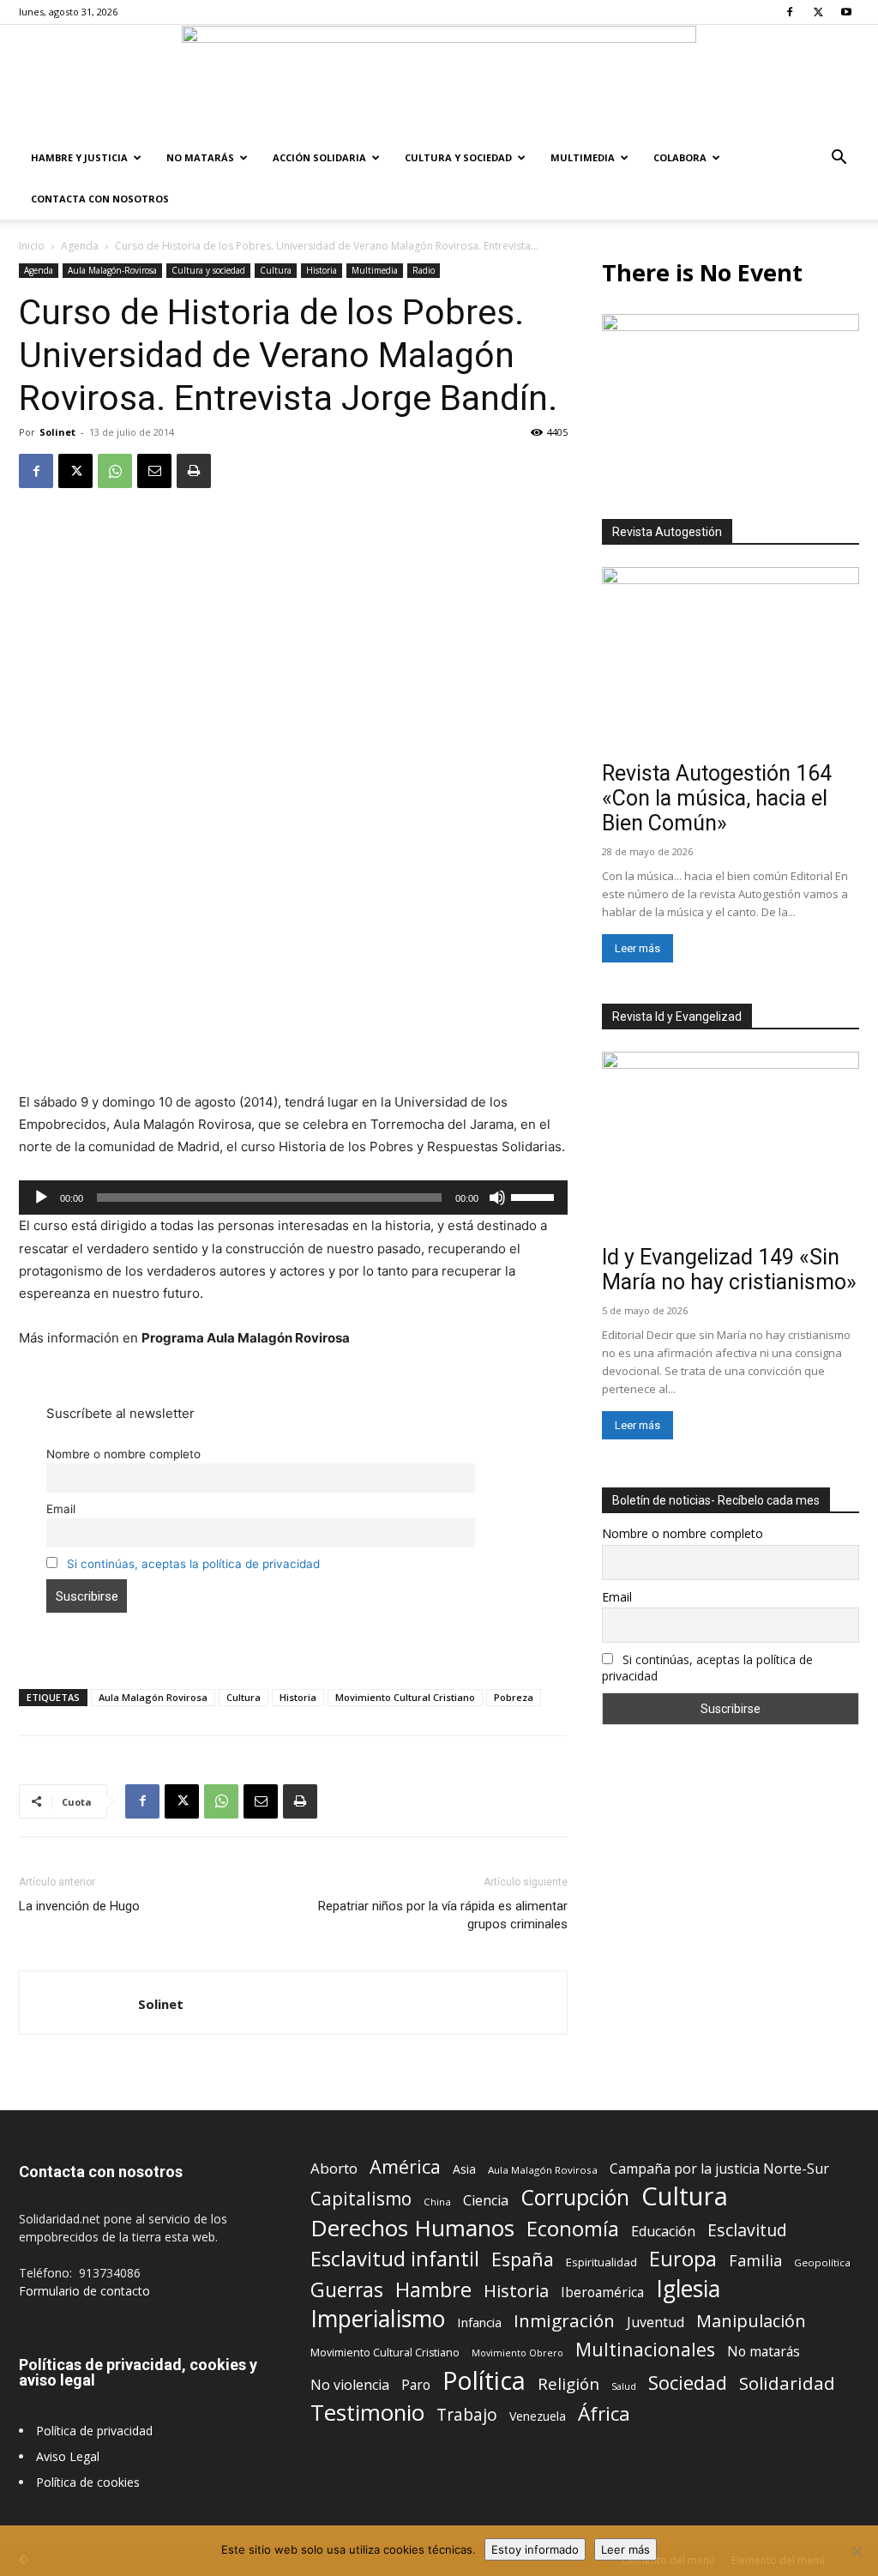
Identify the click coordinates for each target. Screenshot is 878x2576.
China (437, 2202)
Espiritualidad (601, 2262)
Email (61, 1509)
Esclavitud (747, 2230)
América (405, 2166)
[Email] (154, 471)
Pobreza (514, 1697)
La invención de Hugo (79, 1906)
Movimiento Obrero (517, 2353)
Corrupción (575, 2197)
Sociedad (688, 2383)
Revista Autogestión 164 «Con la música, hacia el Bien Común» (717, 798)
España (523, 2259)
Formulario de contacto (84, 2291)
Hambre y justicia (79, 157)
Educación (663, 2232)
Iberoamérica (602, 2292)
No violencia (350, 2385)
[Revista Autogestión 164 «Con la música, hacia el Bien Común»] (731, 661)
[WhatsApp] (115, 471)
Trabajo (467, 2415)
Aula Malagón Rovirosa (153, 1697)
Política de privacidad (94, 2431)
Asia (464, 2169)
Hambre (433, 2290)
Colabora (680, 157)
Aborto (334, 2168)
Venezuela (538, 2416)
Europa (683, 2259)
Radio (424, 270)
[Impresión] (194, 471)
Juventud (655, 2323)
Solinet (57, 432)
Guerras (347, 2290)
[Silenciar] (497, 1198)
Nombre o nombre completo (123, 1454)
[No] (857, 2551)
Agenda (80, 246)
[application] (293, 1198)
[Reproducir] (41, 1198)
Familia (755, 2261)
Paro (416, 2385)
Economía (573, 2229)
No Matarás (200, 157)
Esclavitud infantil (395, 2258)
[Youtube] (846, 12)
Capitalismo (361, 2199)
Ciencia (486, 2201)
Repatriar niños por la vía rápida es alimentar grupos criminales (443, 1915)
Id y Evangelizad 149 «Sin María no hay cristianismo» (729, 1270)
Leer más (637, 948)
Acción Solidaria (319, 157)
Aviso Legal (68, 2456)
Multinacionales (645, 2349)
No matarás (764, 2352)
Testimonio (367, 2413)
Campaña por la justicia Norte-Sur (719, 2169)
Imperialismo (378, 2319)
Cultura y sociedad (458, 157)
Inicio (32, 246)
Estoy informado (535, 2549)
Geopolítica (822, 2262)
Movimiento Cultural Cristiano (405, 1697)
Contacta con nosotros (100, 199)
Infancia (479, 2322)
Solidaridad (787, 2383)
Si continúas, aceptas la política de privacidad (193, 1564)
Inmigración (564, 2321)
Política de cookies (88, 2482)
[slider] (535, 1196)
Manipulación (751, 2321)
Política (484, 2380)
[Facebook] (790, 12)
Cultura (276, 270)
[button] (839, 159)
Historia (322, 270)
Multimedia (583, 157)
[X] (818, 12)
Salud (624, 2386)
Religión (568, 2383)
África (604, 2413)
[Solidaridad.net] (439, 81)
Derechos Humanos (412, 2228)
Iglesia (688, 2289)
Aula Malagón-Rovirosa (112, 270)
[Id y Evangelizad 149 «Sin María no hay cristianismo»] (731, 1145)
